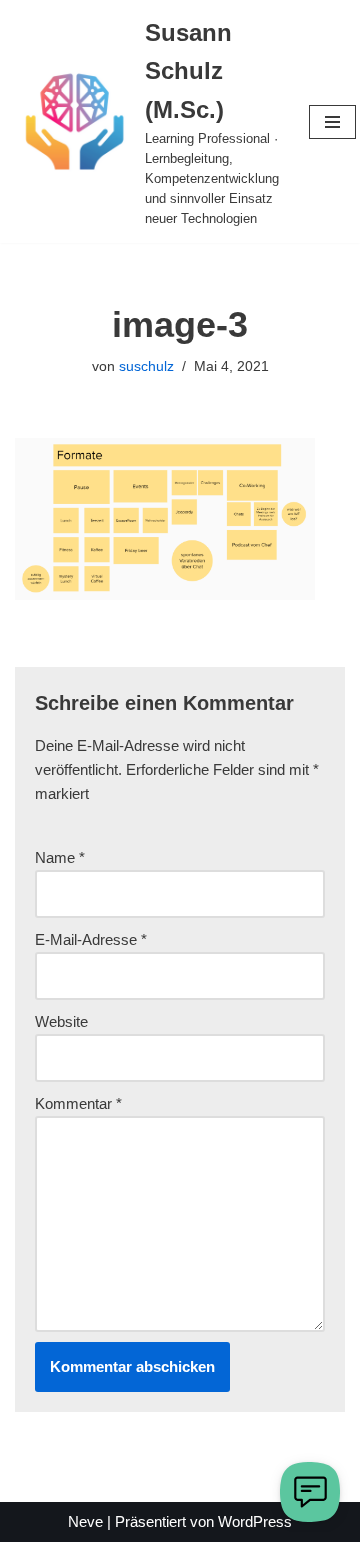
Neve (85, 1521)
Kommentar (78, 1103)
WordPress (255, 1521)
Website (61, 1021)
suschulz (146, 366)
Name (60, 857)
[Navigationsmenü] (332, 122)
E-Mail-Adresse (91, 939)
